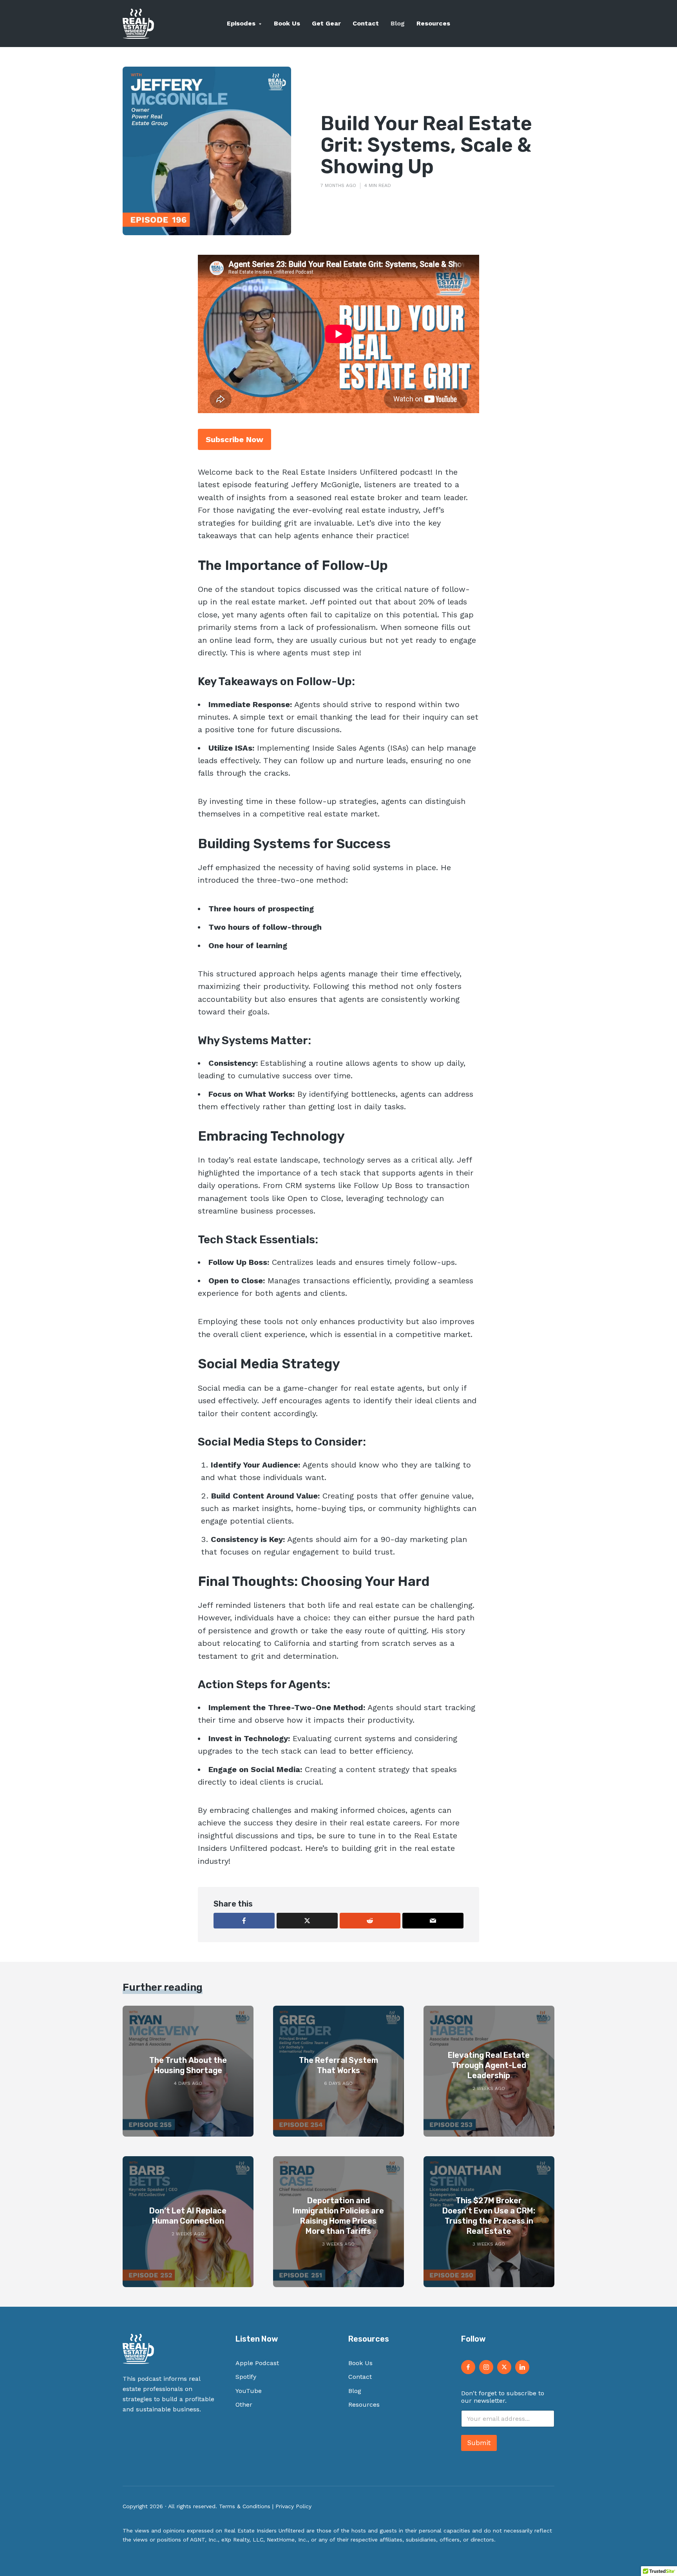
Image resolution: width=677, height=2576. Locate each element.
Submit (479, 2443)
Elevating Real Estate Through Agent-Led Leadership (489, 2065)
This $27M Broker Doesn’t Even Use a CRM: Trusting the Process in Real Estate (489, 2216)
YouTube (249, 2391)
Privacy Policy (293, 2506)
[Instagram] (486, 2367)
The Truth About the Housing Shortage (188, 2065)
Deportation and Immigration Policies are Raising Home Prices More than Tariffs (338, 2216)
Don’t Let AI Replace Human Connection (188, 2216)
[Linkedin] (522, 2367)
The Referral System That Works (338, 2065)
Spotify (246, 2377)
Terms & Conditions (245, 2506)
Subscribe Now (234, 439)
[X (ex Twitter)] (504, 2367)
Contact (366, 23)
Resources (433, 23)
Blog (398, 23)
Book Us (287, 23)
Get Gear (326, 23)
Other (244, 2405)
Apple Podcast (257, 2363)
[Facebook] (468, 2367)
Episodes (241, 23)
